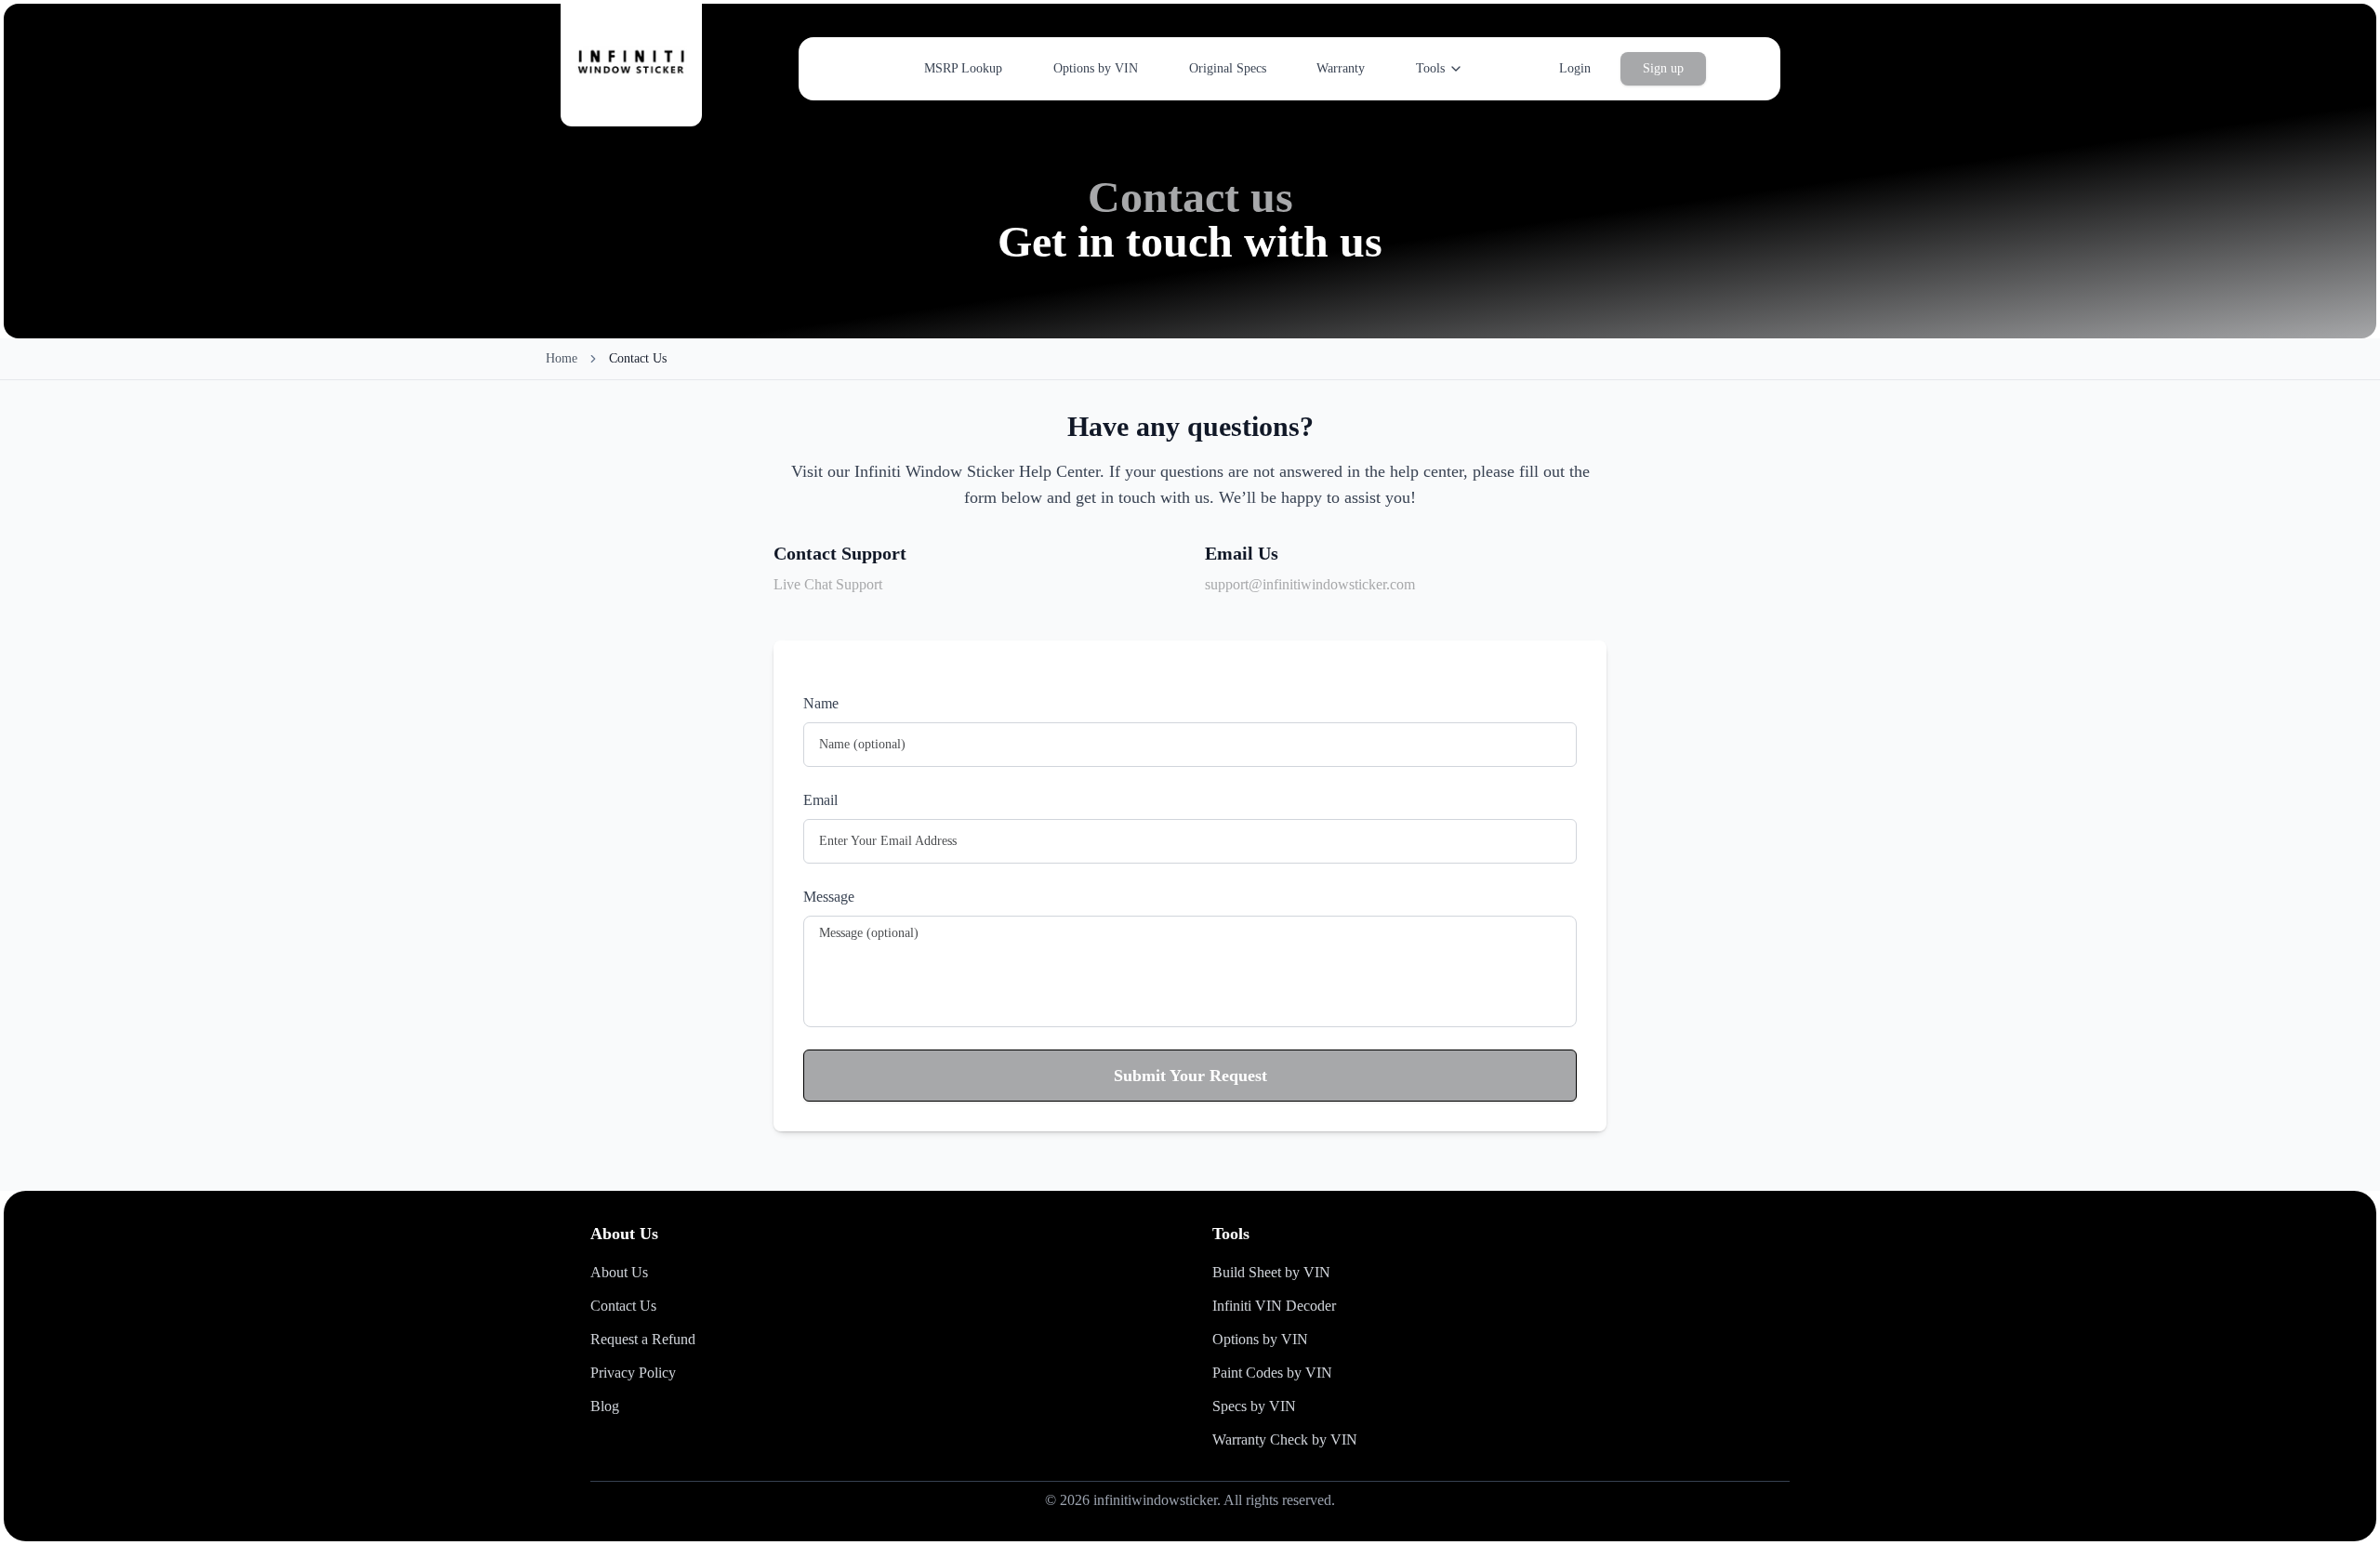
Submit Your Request (1190, 1076)
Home (562, 358)
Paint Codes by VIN (1272, 1373)
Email (820, 800)
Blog (605, 1406)
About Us (619, 1272)
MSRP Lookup (963, 68)
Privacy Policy (633, 1373)
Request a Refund (643, 1339)
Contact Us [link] (638, 358)
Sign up (1663, 68)
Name (821, 703)
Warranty (1341, 68)
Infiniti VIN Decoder (1274, 1306)
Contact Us (623, 1306)
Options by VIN (1096, 68)
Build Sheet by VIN (1271, 1272)
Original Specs (1228, 68)
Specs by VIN (1254, 1406)
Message (829, 897)
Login (1575, 68)
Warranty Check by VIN (1285, 1439)
